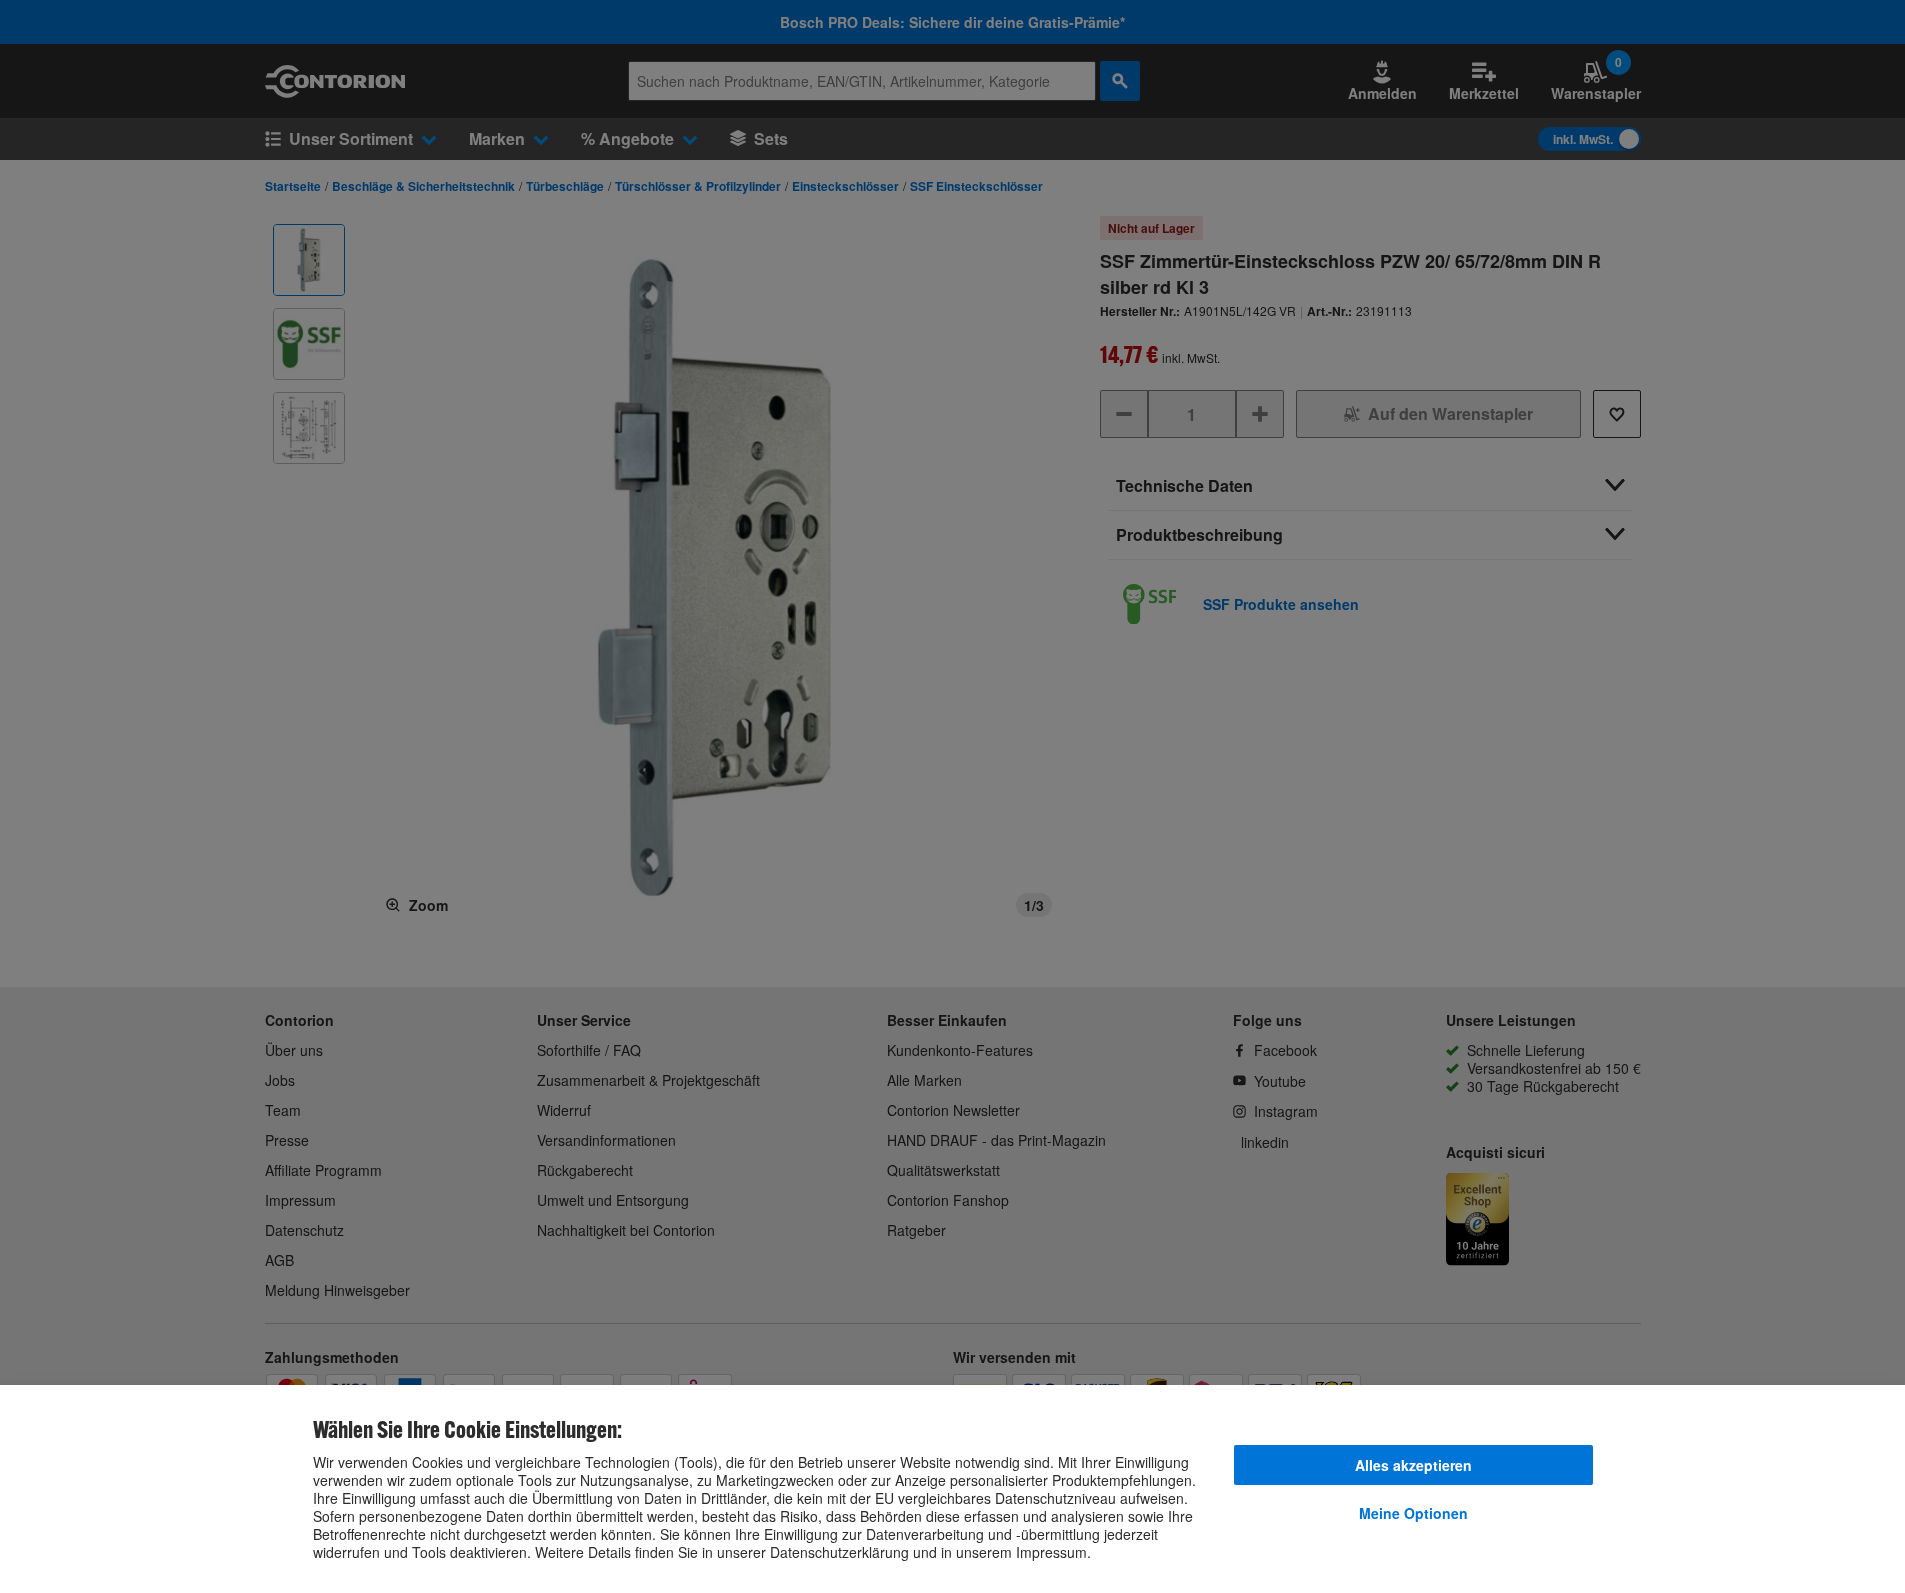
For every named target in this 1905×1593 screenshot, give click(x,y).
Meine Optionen (1413, 1513)
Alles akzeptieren (1413, 1465)
